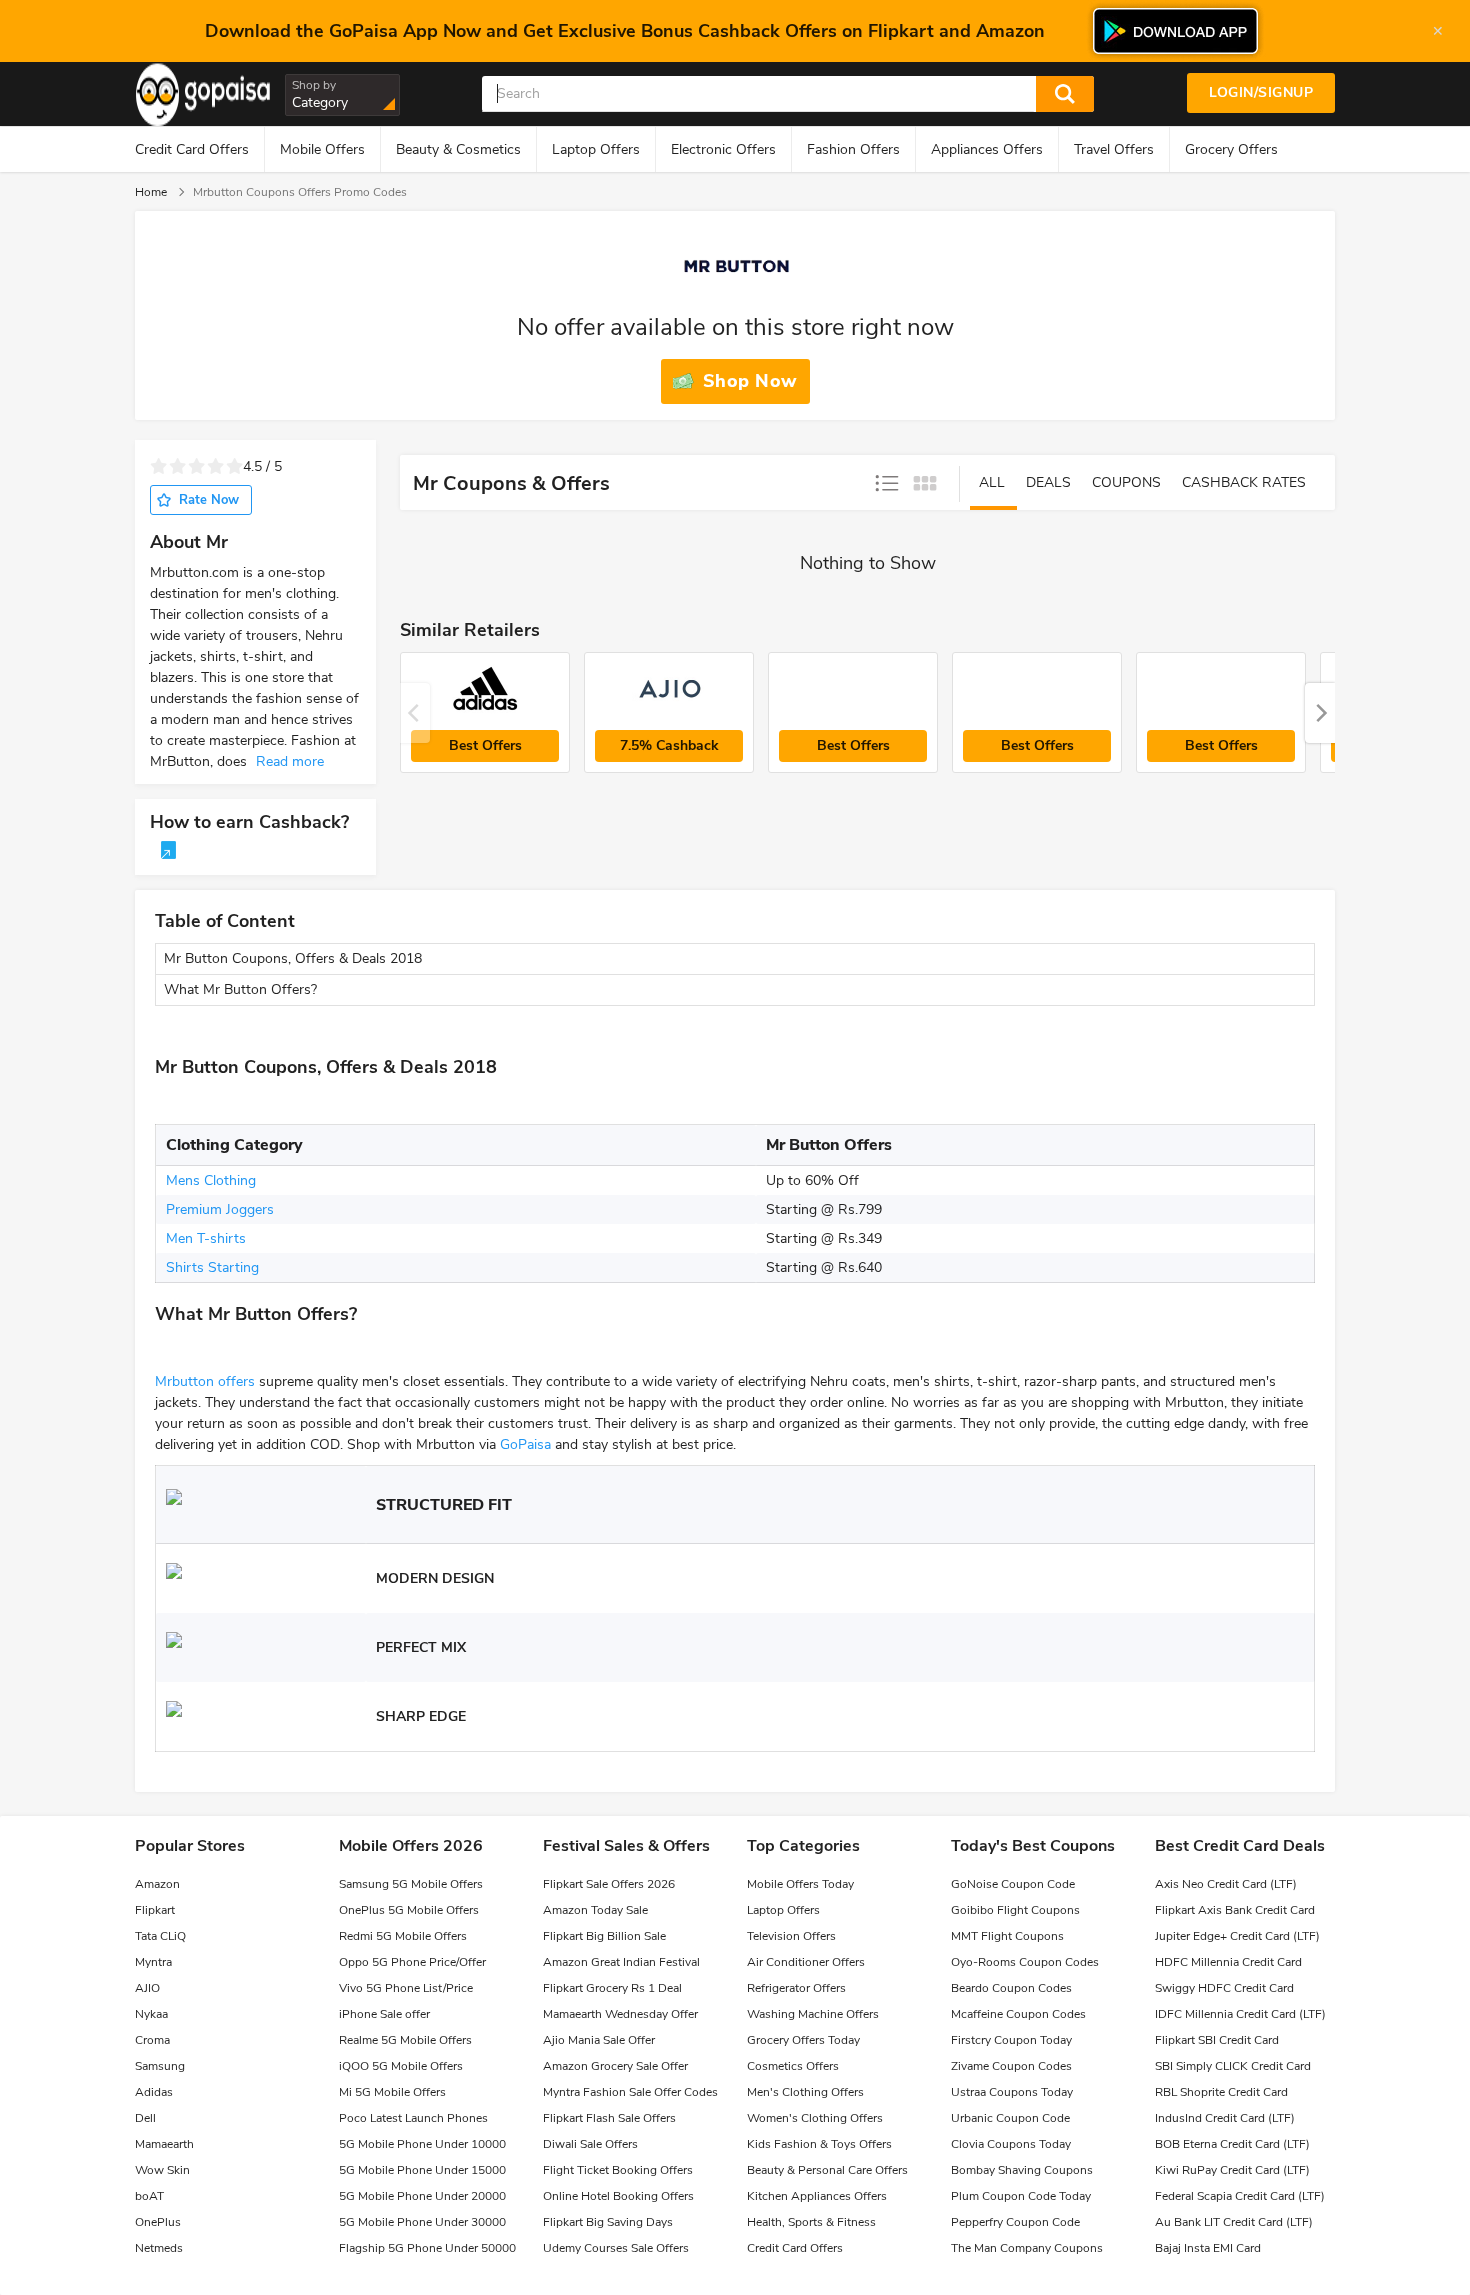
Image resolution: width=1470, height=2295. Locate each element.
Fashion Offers (853, 149)
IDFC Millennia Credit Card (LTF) (1240, 2014)
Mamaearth (164, 2144)
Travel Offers (1114, 149)
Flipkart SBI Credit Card (1217, 2040)
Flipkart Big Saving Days (608, 2222)
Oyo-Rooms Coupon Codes (1025, 1962)
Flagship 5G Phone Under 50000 (427, 2248)
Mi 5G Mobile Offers (392, 2092)
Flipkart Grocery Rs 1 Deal (612, 1988)
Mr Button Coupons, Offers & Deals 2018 (293, 958)
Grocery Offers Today (803, 2040)
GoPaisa (525, 1444)
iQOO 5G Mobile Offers (401, 2066)
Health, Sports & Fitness (811, 2222)
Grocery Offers (1231, 149)
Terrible (158, 466)
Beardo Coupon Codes (1011, 1988)
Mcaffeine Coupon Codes (1018, 2014)
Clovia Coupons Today (1011, 2144)
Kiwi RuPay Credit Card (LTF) (1232, 2170)
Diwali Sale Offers (590, 2144)
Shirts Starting (212, 1267)
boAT (149, 2196)
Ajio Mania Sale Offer (599, 2040)
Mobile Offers (322, 149)
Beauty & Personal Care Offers (827, 2170)
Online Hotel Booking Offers (618, 2196)
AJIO (147, 1988)
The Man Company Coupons (1027, 2248)
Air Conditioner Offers (806, 1962)
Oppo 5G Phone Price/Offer (412, 1962)
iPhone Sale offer (384, 2014)
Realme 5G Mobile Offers (405, 2040)
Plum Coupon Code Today (1021, 2196)
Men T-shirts (206, 1238)
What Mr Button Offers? (240, 989)
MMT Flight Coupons (1007, 1936)
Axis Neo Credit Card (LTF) (1226, 1884)
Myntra (153, 1962)
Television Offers (791, 1936)
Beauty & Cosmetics (458, 149)
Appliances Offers (987, 149)
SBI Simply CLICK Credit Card (1233, 2066)
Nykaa (151, 2014)
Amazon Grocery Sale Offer (615, 2066)
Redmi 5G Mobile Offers (403, 1936)
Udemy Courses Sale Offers (616, 2248)
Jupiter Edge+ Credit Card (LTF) (1237, 1936)
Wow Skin (162, 2170)
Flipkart (155, 1910)
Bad (177, 466)
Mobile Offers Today (800, 1884)
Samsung (160, 2066)
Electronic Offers (723, 149)
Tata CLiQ (160, 1936)
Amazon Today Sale (595, 1910)
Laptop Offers (596, 149)
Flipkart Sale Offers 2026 (609, 1884)
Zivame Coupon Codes (1011, 2066)
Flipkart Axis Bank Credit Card (1235, 1910)
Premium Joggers (220, 1209)
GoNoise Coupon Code (1013, 1884)
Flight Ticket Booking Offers (618, 2170)
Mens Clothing (211, 1180)
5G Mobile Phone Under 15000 (422, 2170)
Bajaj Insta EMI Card (1208, 2248)
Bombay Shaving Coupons (1022, 2170)
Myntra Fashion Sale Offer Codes (630, 2092)
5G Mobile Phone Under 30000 (422, 2222)
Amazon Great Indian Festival (621, 1962)
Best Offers (485, 745)
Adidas (154, 2092)
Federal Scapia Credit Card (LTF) (1240, 2196)
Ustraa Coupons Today (1012, 2092)
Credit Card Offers (192, 149)
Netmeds (159, 2248)
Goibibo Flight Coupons (1015, 1910)
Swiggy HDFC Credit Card (1224, 1988)
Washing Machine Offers (813, 2014)
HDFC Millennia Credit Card (1228, 1962)
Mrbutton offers (205, 1381)
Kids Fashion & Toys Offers (819, 2144)
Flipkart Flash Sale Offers (609, 2118)
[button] (1320, 713)
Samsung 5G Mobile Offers (411, 1884)
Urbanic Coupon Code (1010, 2118)
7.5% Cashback (669, 745)
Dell (145, 2118)
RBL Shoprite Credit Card (1221, 2092)
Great (234, 466)
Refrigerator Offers (796, 1988)
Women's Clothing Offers (815, 2118)
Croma (152, 2040)
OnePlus (158, 2222)
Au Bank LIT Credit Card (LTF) (1234, 2222)
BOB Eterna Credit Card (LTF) (1232, 2144)
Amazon (157, 1884)
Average (196, 466)
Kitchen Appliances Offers (817, 2196)
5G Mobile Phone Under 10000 (422, 2144)
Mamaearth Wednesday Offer (620, 2014)
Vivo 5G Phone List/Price (406, 1988)
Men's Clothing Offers (805, 2092)
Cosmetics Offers (793, 2066)
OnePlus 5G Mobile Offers (409, 1910)
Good (215, 466)
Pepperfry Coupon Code (1015, 2222)
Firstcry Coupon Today (1011, 2040)
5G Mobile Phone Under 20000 (422, 2196)
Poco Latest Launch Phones (413, 2118)
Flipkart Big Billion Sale (604, 1936)
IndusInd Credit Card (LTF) (1225, 2118)
